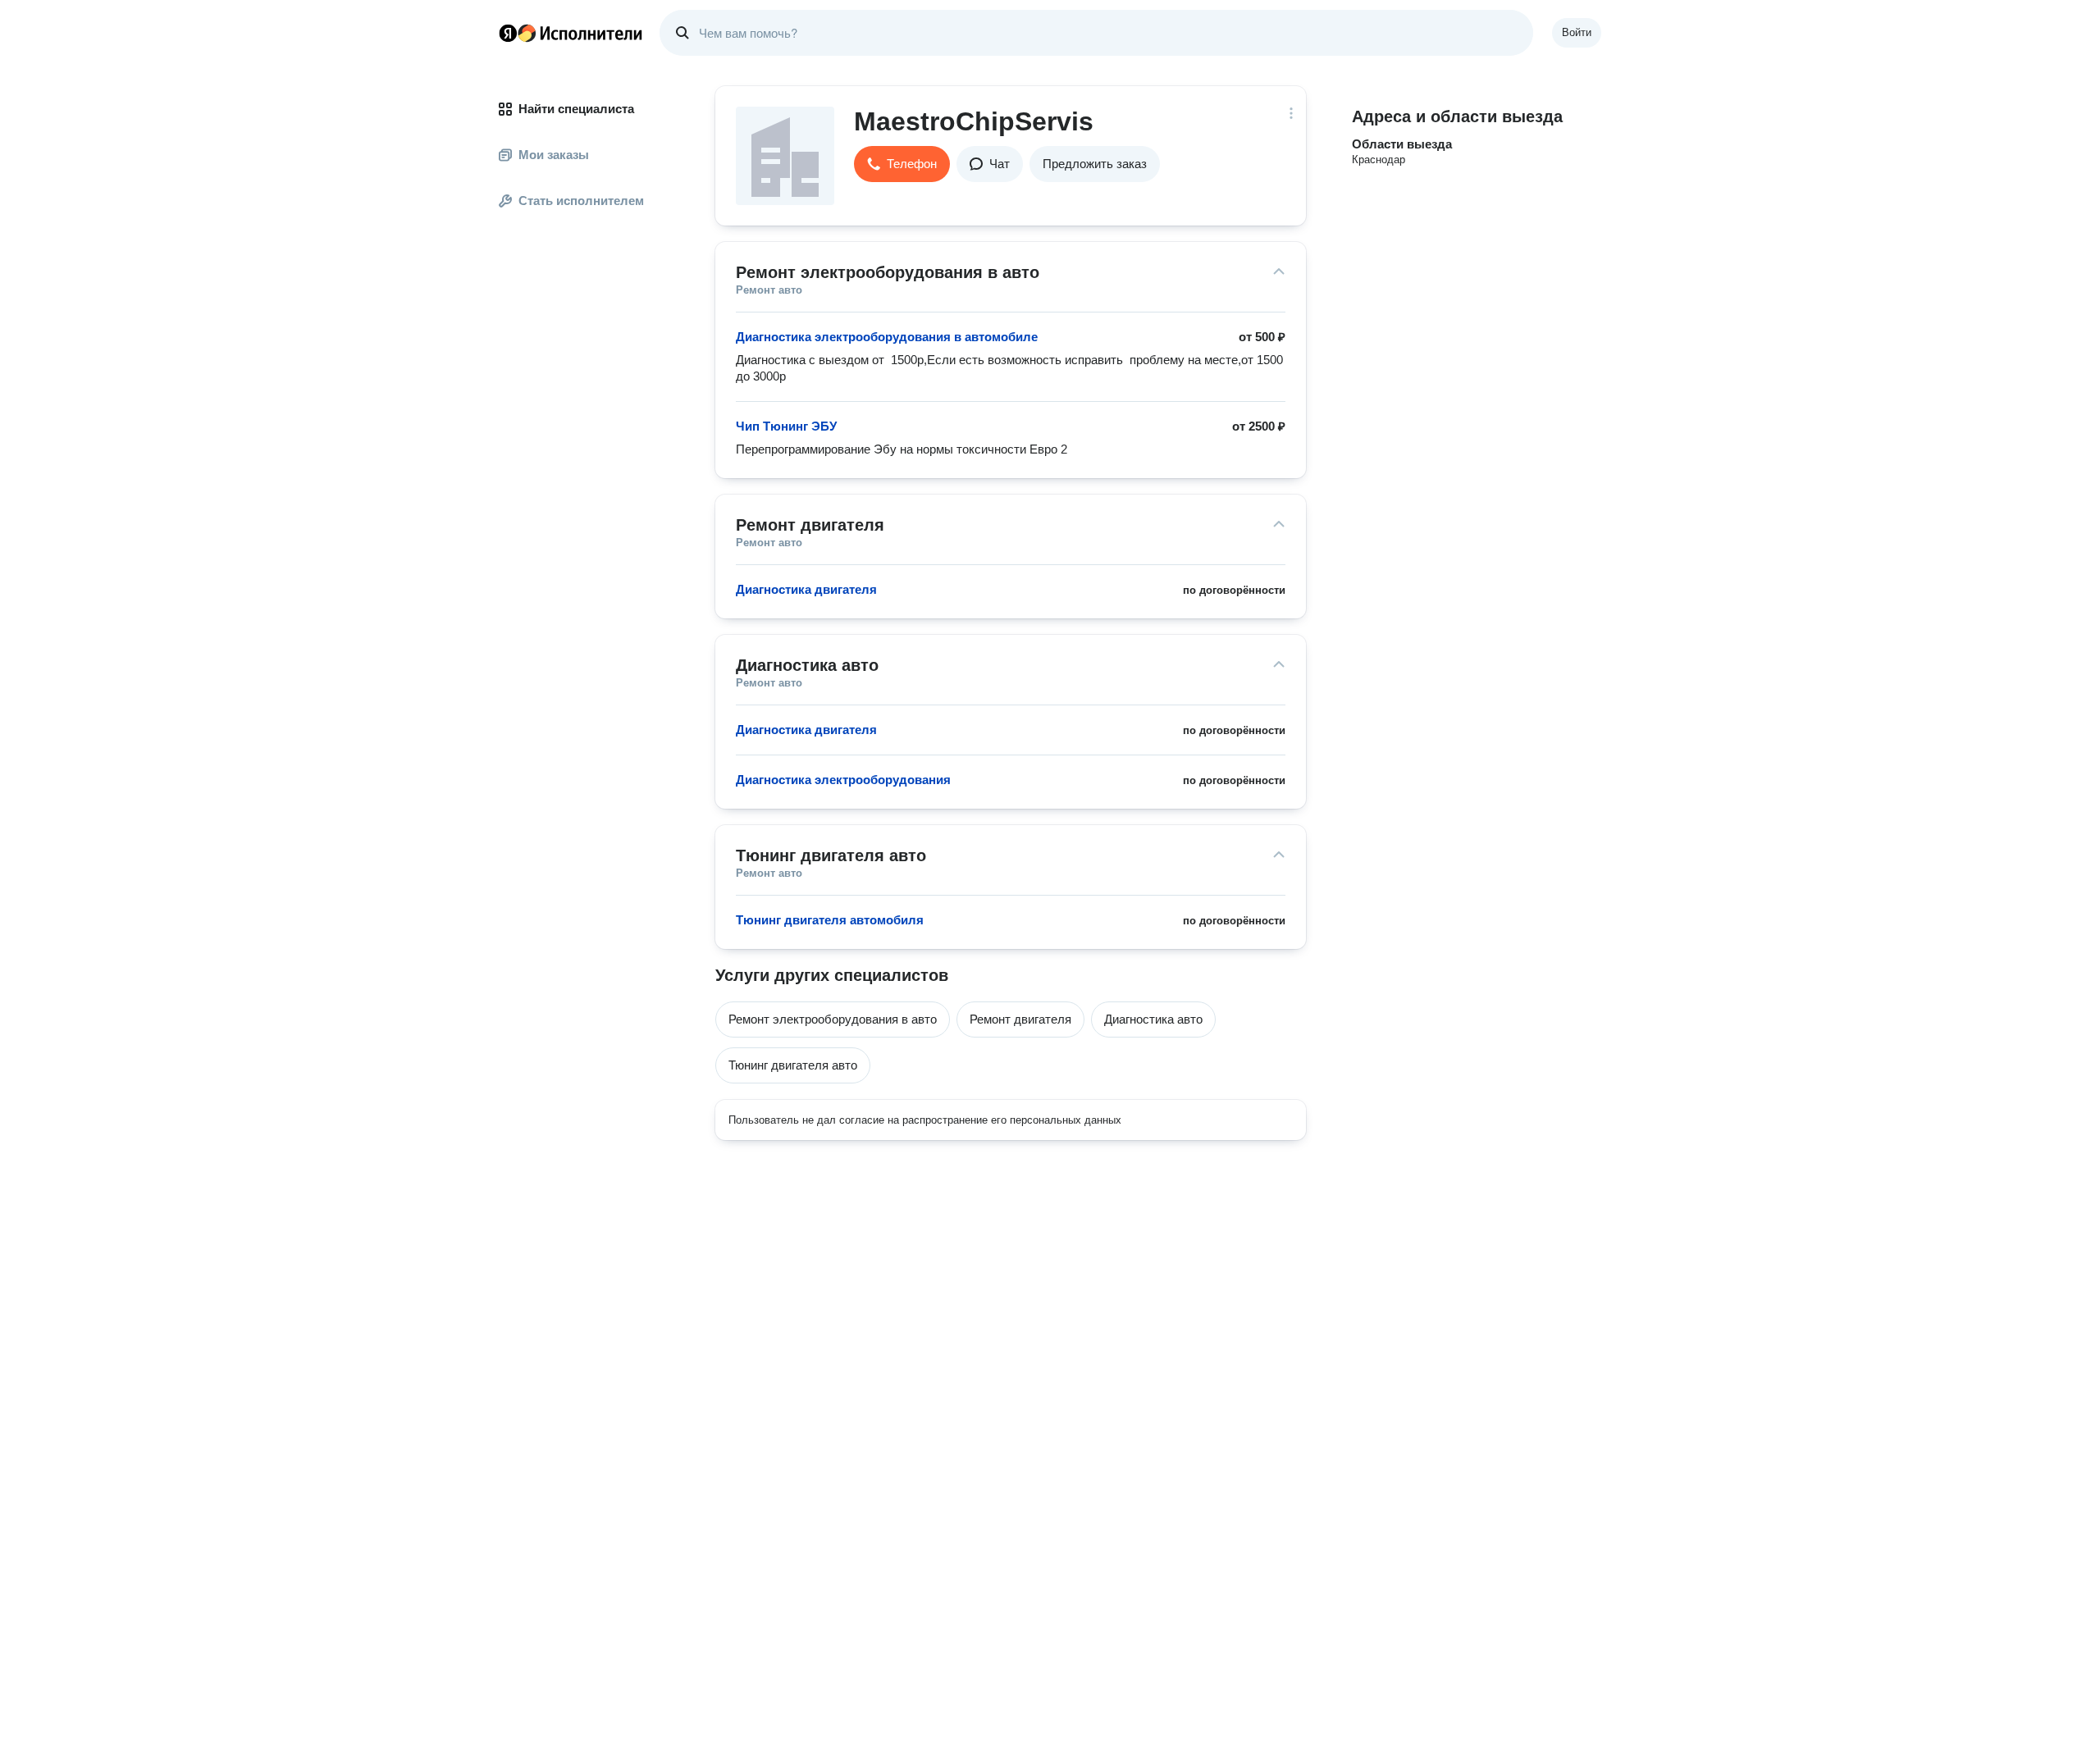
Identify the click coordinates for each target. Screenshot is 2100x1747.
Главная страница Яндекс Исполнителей (571, 33)
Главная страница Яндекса (508, 33)
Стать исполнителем (581, 201)
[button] (902, 164)
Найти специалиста (576, 109)
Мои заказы (554, 155)
